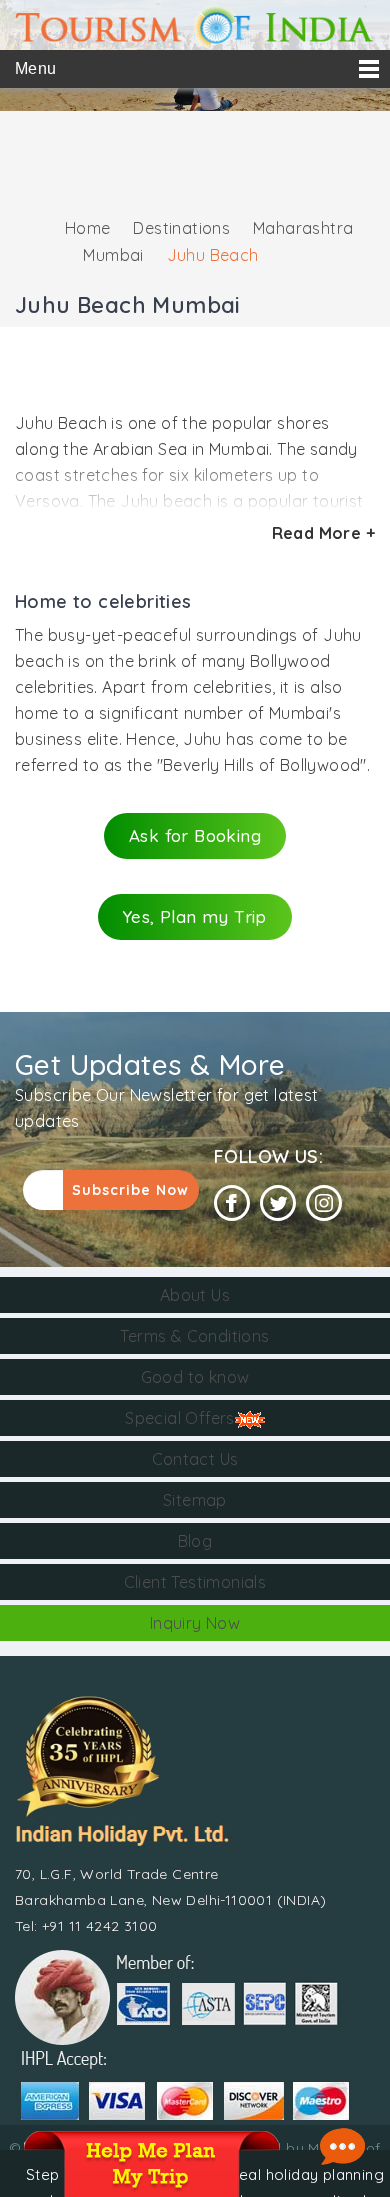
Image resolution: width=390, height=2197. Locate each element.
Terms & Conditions (194, 1336)
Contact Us (195, 1459)
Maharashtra (303, 228)
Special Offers (180, 1418)
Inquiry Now (195, 1623)
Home (88, 228)
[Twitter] (278, 1203)
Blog (195, 1541)
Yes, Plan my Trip (195, 916)
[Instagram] (324, 1203)
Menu (36, 68)
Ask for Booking (195, 835)
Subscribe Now (130, 1190)
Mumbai (113, 255)
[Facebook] (232, 1203)
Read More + (323, 533)
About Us (195, 1295)
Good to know (195, 1377)
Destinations (181, 228)
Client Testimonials (195, 1582)
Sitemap (195, 1500)
